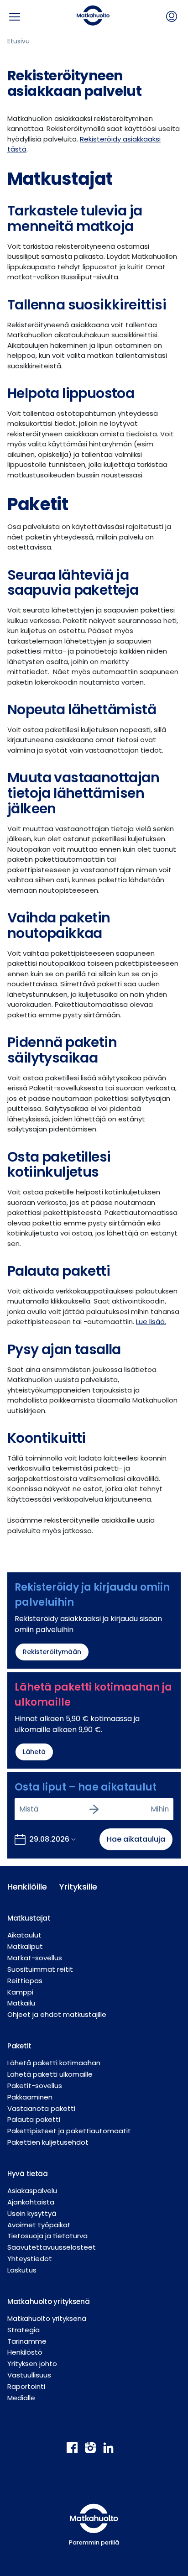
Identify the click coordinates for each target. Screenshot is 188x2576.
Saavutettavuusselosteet (52, 2247)
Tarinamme (27, 2341)
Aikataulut (24, 1935)
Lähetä (34, 1752)
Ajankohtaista (31, 2202)
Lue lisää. (151, 1322)
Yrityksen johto (32, 2364)
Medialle (21, 2398)
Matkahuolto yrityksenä (47, 2318)
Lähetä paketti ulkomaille (50, 2074)
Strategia (23, 2330)
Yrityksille (78, 1887)
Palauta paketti (34, 2119)
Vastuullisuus (29, 2375)
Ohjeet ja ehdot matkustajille (57, 2014)
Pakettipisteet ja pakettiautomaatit (69, 2131)
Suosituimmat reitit (40, 1969)
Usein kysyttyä (32, 2213)
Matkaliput (25, 1946)
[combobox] (20, 1809)
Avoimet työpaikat (39, 2225)
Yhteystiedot (30, 2259)
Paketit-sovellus (35, 2086)
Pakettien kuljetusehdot (48, 2142)
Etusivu (18, 41)
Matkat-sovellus (35, 1958)
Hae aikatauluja (136, 1839)
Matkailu (21, 2003)
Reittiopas (25, 1981)
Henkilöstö (25, 2352)
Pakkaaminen (30, 2097)
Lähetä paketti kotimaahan (54, 2063)
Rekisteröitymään (52, 1652)
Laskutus (22, 2270)
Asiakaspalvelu (32, 2191)
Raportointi (26, 2386)
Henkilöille (26, 1887)
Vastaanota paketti (41, 2108)
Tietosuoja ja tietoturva (47, 2236)
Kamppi (20, 1992)
